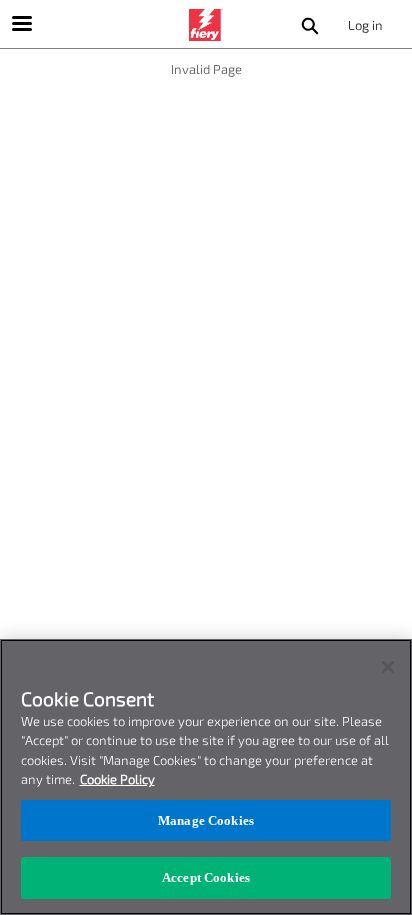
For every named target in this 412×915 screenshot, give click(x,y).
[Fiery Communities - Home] (206, 25)
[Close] (388, 667)
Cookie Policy (117, 779)
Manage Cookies (206, 820)
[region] (206, 777)
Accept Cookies (206, 877)
